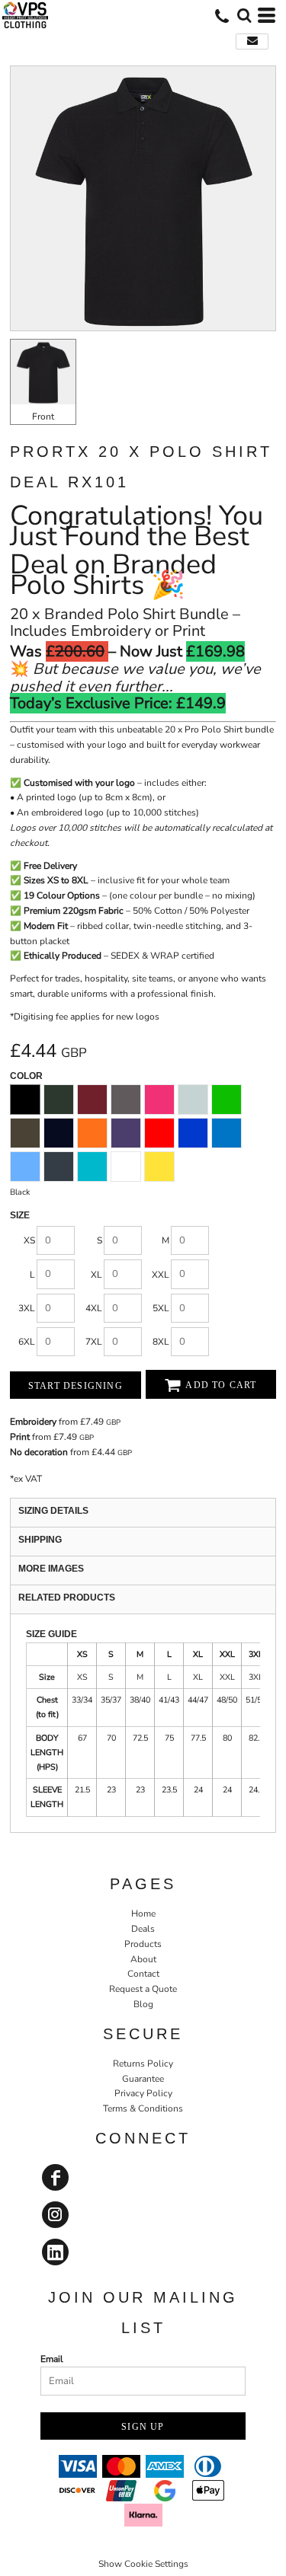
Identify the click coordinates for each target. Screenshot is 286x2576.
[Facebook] (55, 2177)
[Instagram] (55, 2215)
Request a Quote (143, 1989)
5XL (161, 1308)
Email (52, 2359)
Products (143, 1944)
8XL (161, 1342)
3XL (27, 1308)
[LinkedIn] (55, 2252)
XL (96, 1275)
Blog (143, 2004)
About (143, 1959)
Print (20, 1437)
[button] (244, 15)
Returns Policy (143, 2064)
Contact (143, 1974)
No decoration (39, 1452)
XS (29, 1240)
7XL (94, 1342)
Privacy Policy (143, 2093)
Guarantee (143, 2079)
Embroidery (33, 1422)
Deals (143, 1929)
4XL (94, 1308)
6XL (27, 1342)
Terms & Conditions (143, 2108)
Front (43, 417)
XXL (161, 1275)
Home (143, 1914)
